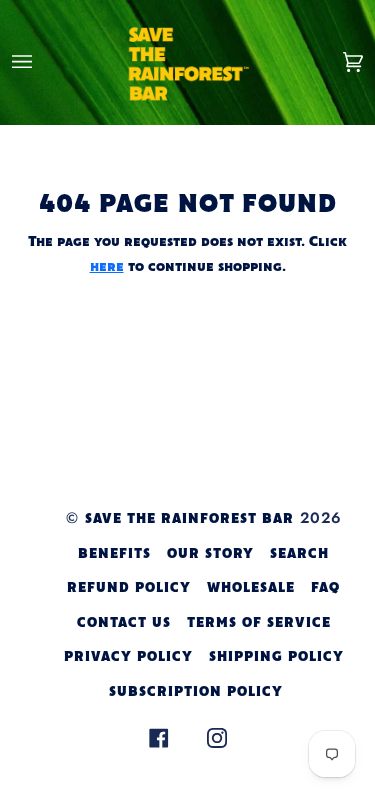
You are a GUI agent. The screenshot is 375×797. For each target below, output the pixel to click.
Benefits (114, 554)
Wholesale (251, 588)
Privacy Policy (128, 657)
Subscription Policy (196, 692)
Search (299, 554)
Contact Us (124, 623)
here (107, 267)
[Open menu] (42, 62)
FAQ (325, 588)
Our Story (210, 554)
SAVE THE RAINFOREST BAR (189, 519)
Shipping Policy (276, 657)
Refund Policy (129, 588)
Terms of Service (259, 623)
